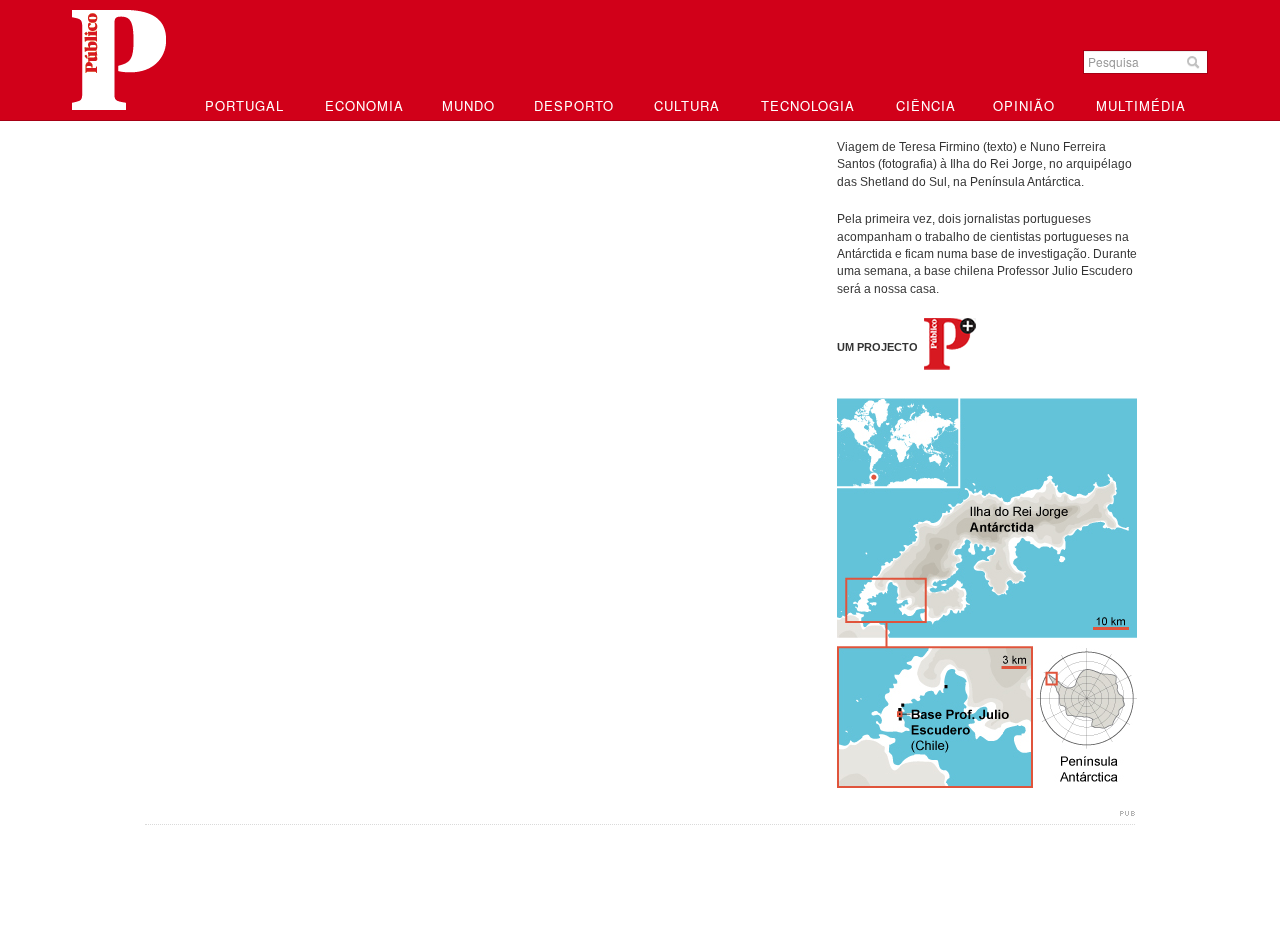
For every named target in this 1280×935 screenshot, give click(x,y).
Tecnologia (808, 105)
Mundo (468, 105)
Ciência (926, 105)
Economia (364, 105)
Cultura (687, 105)
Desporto (574, 105)
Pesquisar (1196, 62)
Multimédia (1141, 105)
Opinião (1024, 105)
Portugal (244, 105)
